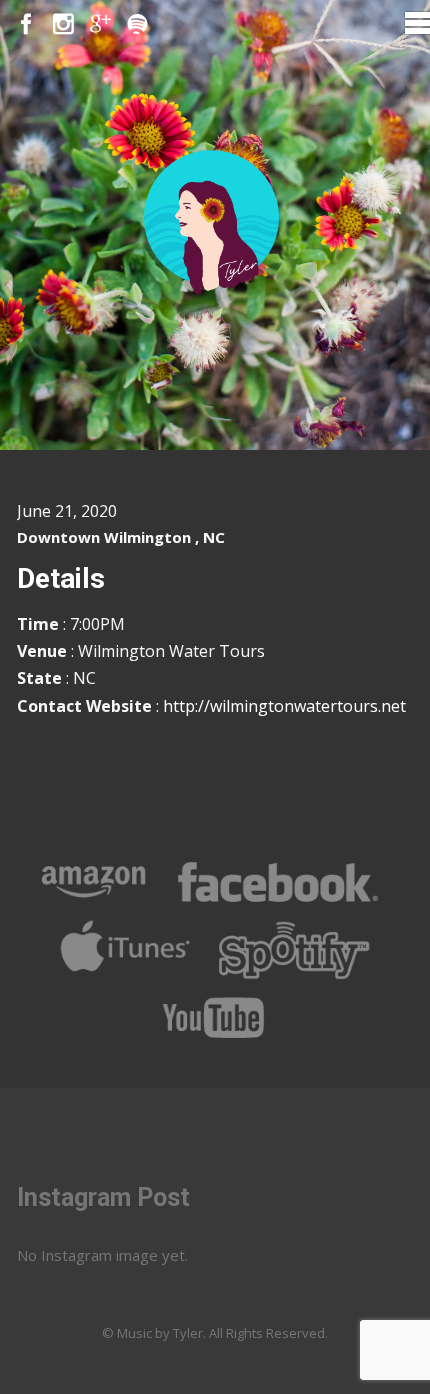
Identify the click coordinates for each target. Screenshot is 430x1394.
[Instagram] (63, 24)
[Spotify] (137, 24)
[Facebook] (26, 24)
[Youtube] (215, 1042)
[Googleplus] (100, 24)
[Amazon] (94, 906)
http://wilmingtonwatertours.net (284, 706)
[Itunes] (125, 974)
